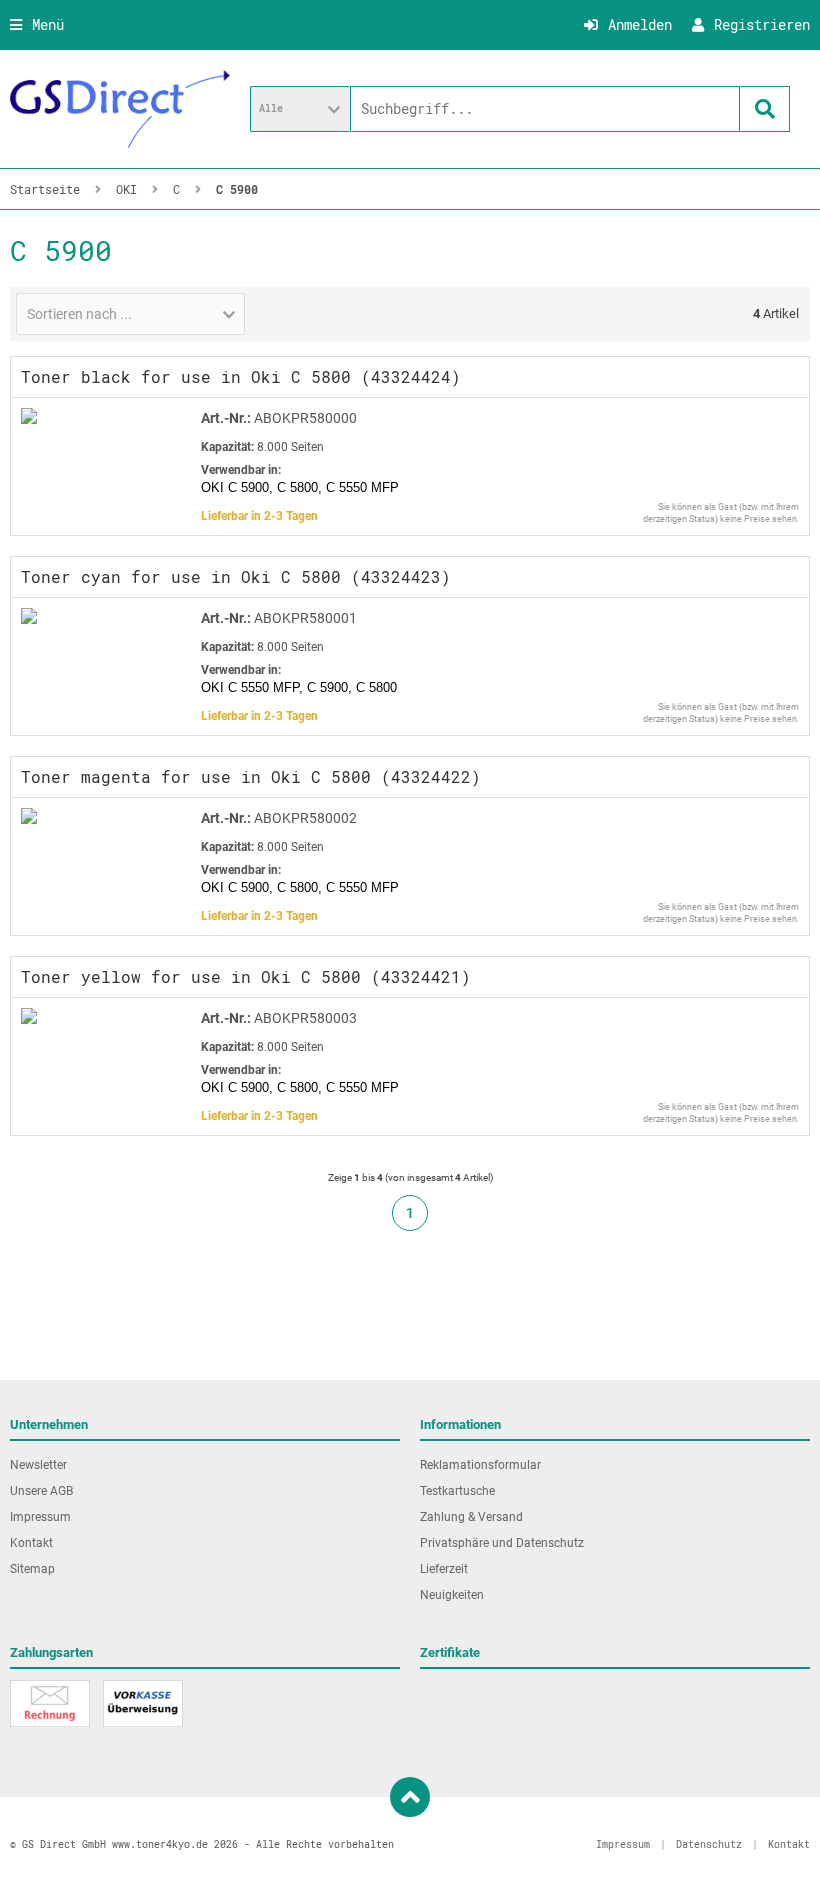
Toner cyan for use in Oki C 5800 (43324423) (236, 576)
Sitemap (32, 1569)
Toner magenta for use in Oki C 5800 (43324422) (251, 776)
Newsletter (38, 1465)
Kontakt (31, 1543)
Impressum (40, 1517)
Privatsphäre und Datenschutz (502, 1543)
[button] (300, 109)
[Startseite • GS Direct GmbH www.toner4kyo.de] (120, 109)
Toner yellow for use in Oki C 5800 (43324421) (246, 976)
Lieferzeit (444, 1569)
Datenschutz (709, 1844)
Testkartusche (457, 1491)
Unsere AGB (41, 1491)
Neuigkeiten (452, 1595)
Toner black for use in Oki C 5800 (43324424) (241, 376)
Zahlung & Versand (471, 1517)
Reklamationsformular (480, 1465)
